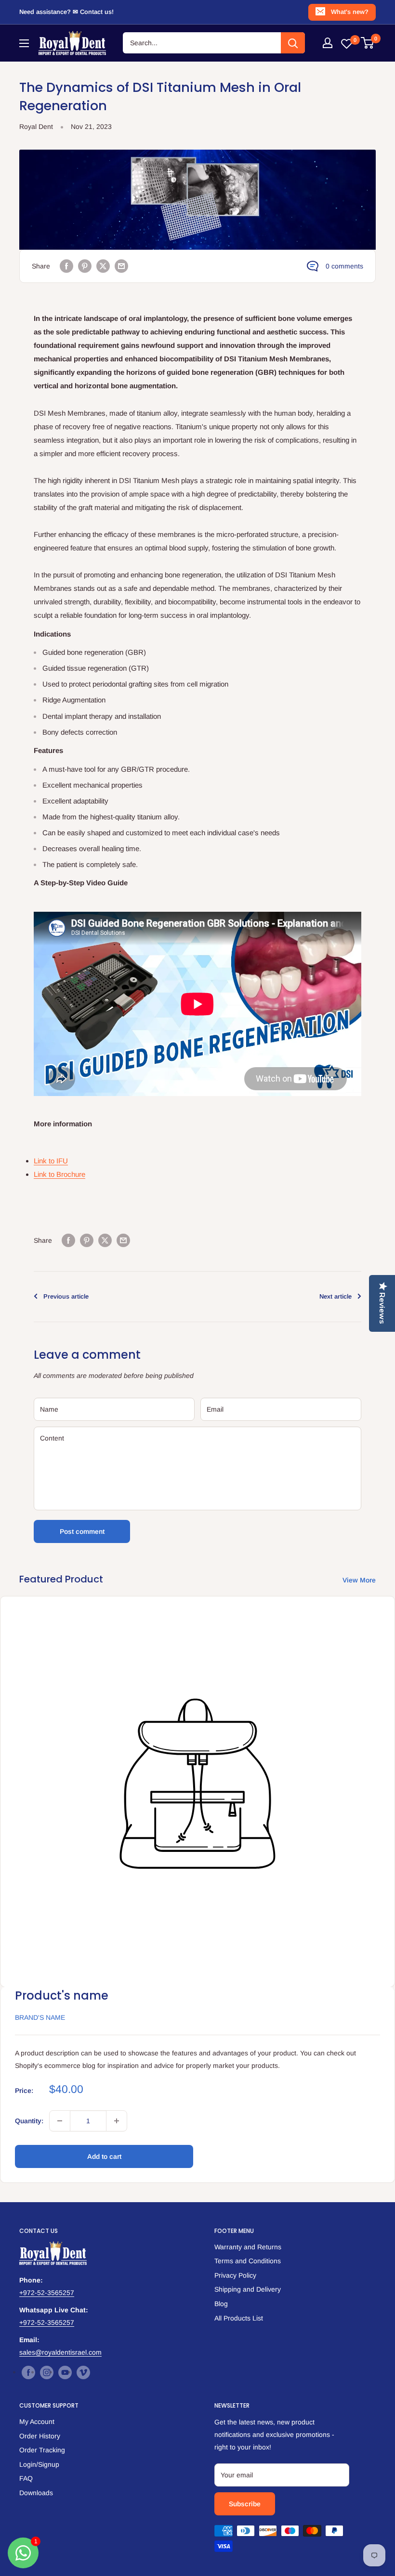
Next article (336, 1296)
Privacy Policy (235, 2275)
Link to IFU (51, 1161)
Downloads (36, 2493)
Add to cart (104, 2156)
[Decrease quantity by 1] (60, 2121)
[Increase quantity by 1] (117, 2121)
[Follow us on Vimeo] (83, 2372)
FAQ (26, 2478)
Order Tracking (42, 2450)
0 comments (344, 266)
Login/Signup (39, 2464)
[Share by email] (121, 266)
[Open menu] (24, 43)
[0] (368, 43)
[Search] (293, 43)
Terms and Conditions (248, 2261)
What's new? (350, 12)
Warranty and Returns (248, 2247)
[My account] (328, 43)
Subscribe (245, 2504)
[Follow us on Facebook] (28, 2372)
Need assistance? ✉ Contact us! (66, 12)
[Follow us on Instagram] (47, 2372)
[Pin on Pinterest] (85, 266)
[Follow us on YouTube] (65, 2372)
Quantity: (29, 2121)
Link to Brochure (59, 1174)
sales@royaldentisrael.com (60, 2352)
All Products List (239, 2318)
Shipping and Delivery (248, 2289)
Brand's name (40, 2017)
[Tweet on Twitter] (103, 266)
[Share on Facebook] (66, 266)
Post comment (82, 1531)
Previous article (66, 1296)
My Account (37, 2422)
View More (360, 1580)
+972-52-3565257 (47, 2293)
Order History (40, 2436)
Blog (221, 2304)
